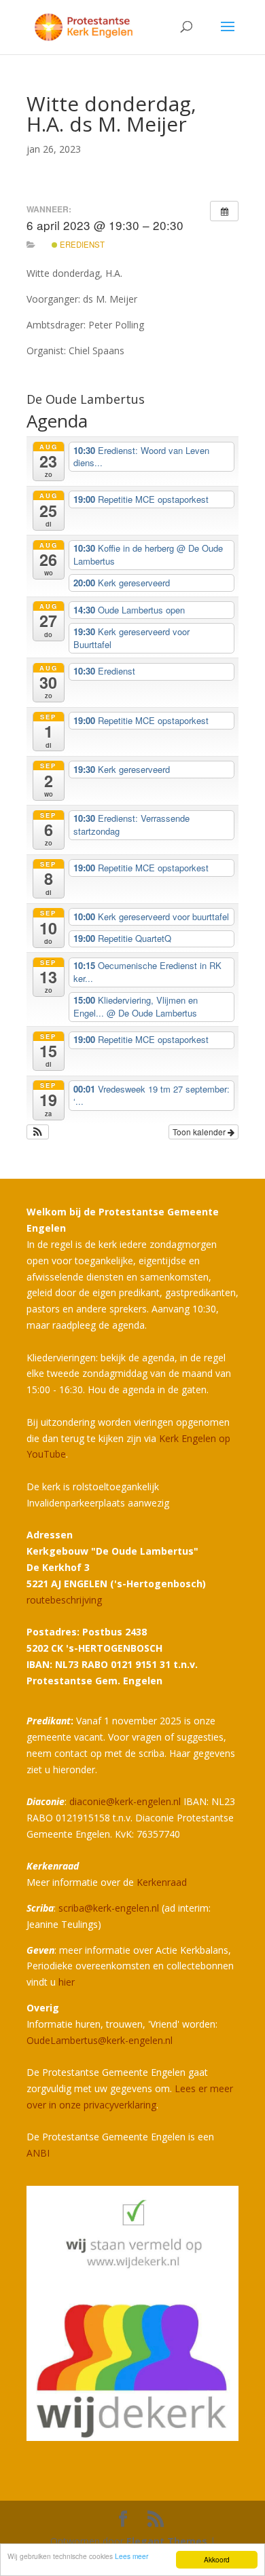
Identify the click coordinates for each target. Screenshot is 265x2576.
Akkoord (217, 2559)
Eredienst (81, 244)
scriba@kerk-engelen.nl (109, 1908)
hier (67, 1982)
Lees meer (131, 2556)
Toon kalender (200, 1132)
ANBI (38, 2153)
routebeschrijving (64, 1600)
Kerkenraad (162, 1882)
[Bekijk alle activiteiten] (224, 211)
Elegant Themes (167, 2541)
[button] (38, 1132)
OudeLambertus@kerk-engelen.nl (100, 2040)
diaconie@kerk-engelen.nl (125, 1801)
